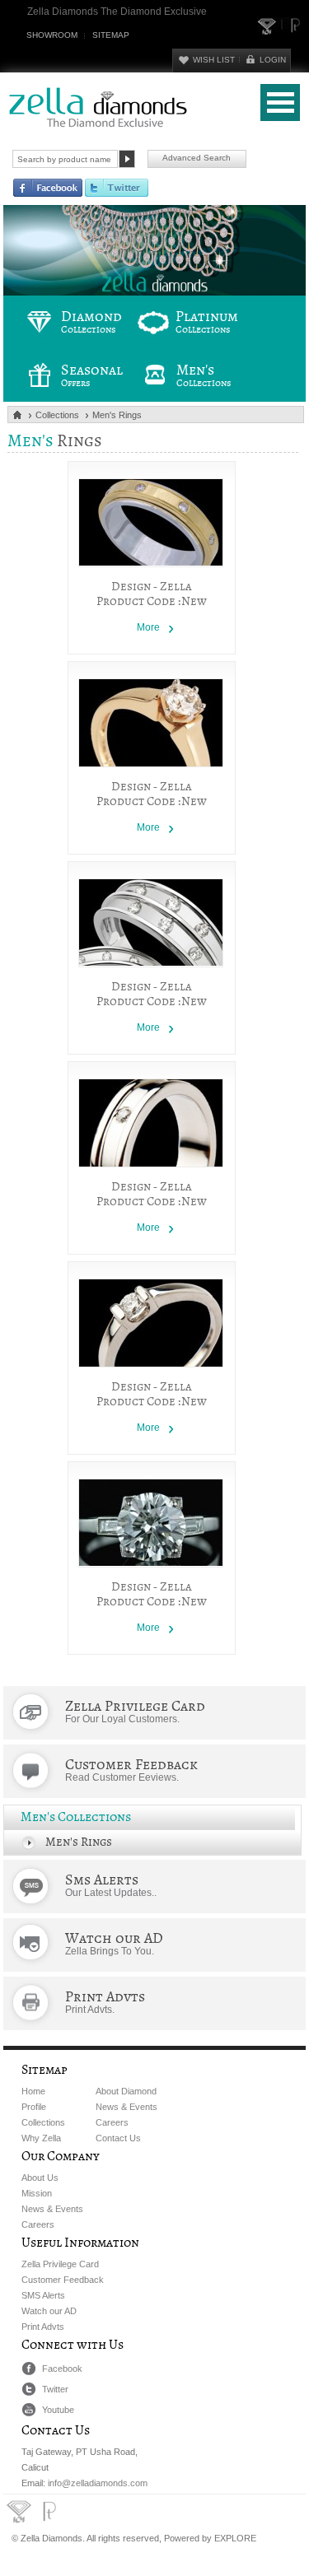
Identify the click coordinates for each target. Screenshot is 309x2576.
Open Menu (280, 102)
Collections (57, 415)
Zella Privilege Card (60, 2264)
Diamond (91, 322)
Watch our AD (49, 2311)
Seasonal (92, 375)
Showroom (52, 35)
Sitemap (111, 35)
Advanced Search (197, 158)
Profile (34, 2107)
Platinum (207, 322)
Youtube (58, 2410)
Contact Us (118, 2138)
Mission (37, 2193)
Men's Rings (117, 415)
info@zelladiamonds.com (98, 2483)
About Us (40, 2178)
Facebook (62, 2369)
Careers (112, 2122)
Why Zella (41, 2138)
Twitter (55, 2389)
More (148, 627)
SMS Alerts (43, 2295)
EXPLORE (235, 2538)
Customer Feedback (63, 2280)
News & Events (126, 2107)
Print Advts (43, 2327)
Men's (204, 375)
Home (33, 2091)
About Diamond (126, 2091)
